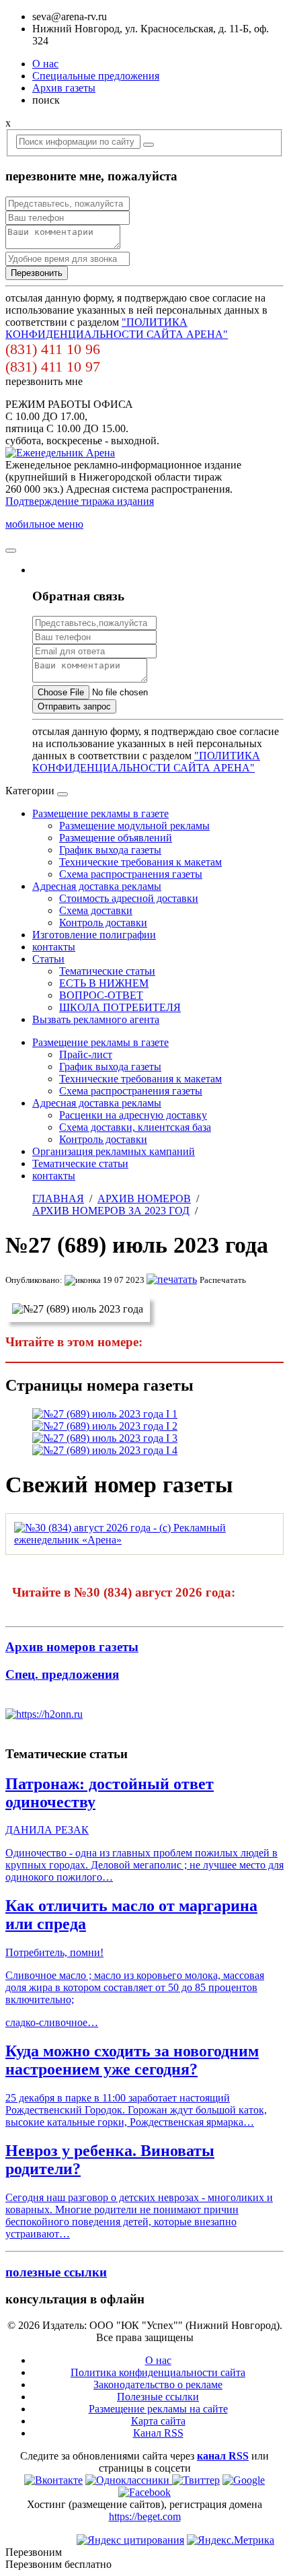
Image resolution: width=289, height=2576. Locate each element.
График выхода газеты (110, 850)
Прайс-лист (86, 1054)
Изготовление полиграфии (94, 935)
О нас (45, 64)
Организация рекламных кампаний (114, 1151)
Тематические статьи (107, 971)
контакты (54, 947)
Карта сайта (158, 2421)
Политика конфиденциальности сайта (158, 2372)
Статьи (48, 959)
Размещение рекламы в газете (100, 813)
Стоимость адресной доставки (129, 898)
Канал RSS (158, 2433)
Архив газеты (64, 88)
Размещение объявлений (116, 838)
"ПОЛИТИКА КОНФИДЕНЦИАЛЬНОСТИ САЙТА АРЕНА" (117, 328)
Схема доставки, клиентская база (135, 1127)
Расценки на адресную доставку (133, 1115)
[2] (105, 1426)
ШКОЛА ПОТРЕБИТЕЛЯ (120, 1007)
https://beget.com (145, 2516)
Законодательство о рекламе (158, 2384)
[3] (105, 1438)
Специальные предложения (96, 76)
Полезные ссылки (158, 2397)
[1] (105, 1414)
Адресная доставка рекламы (97, 886)
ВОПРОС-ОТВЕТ (101, 995)
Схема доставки (96, 910)
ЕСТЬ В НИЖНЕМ (104, 983)
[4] (105, 1450)
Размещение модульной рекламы (134, 826)
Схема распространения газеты (131, 874)
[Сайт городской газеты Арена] (60, 453)
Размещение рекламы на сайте (158, 2409)
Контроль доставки (103, 923)
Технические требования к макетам (140, 862)
